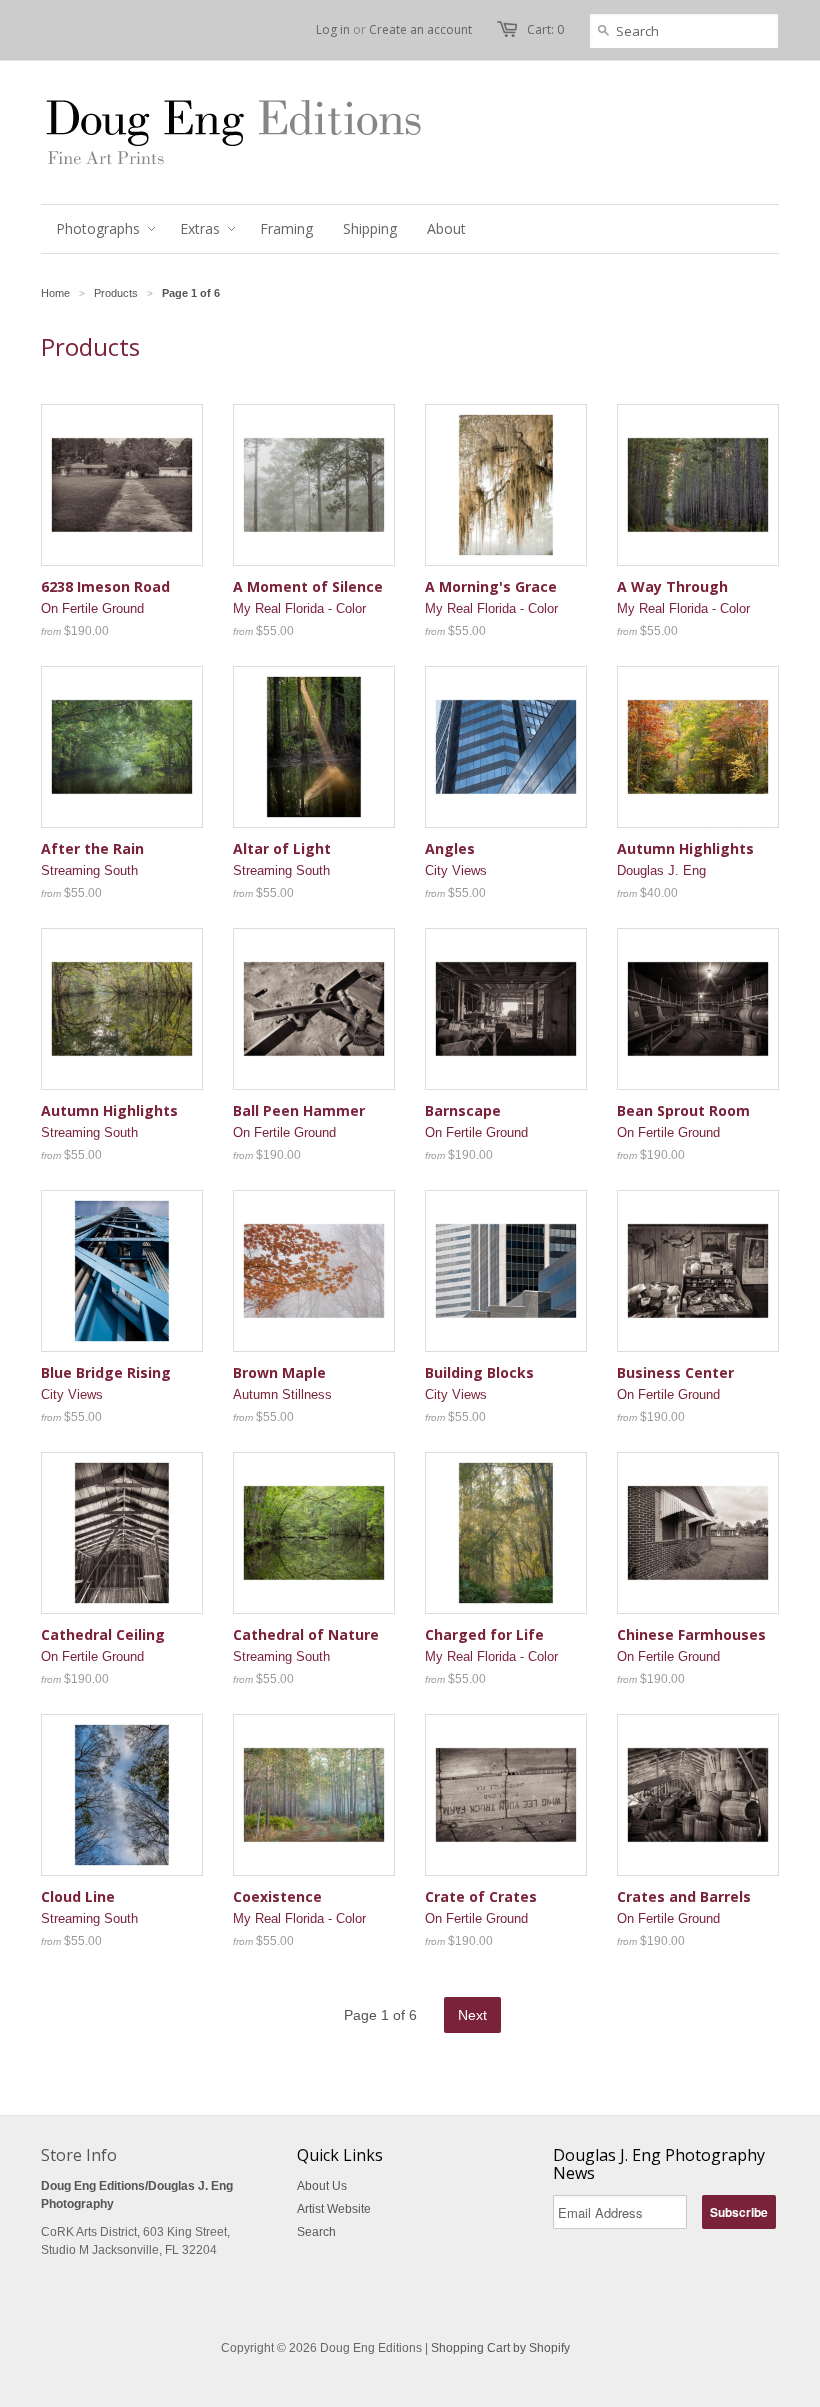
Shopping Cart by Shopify (500, 2348)
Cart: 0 (545, 29)
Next (472, 2015)
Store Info (79, 2155)
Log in (333, 29)
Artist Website (334, 2209)
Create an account (420, 29)
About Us (322, 2186)
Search (316, 2232)
